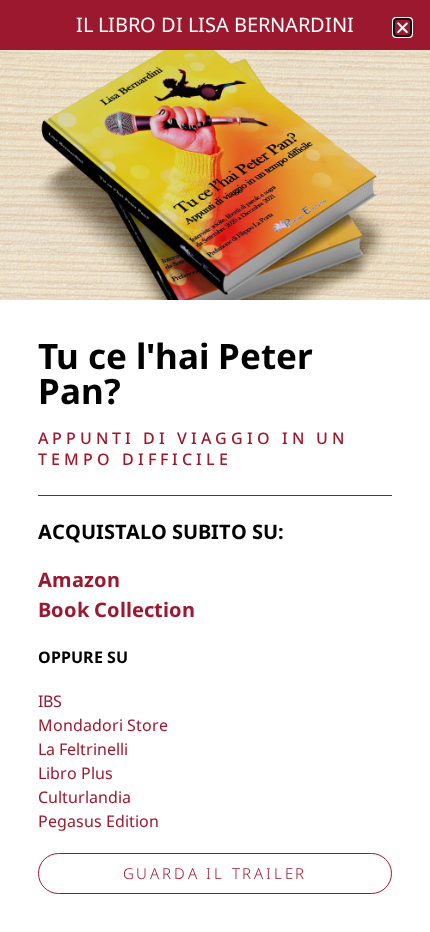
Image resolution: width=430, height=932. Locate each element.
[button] (402, 27)
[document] (215, 466)
